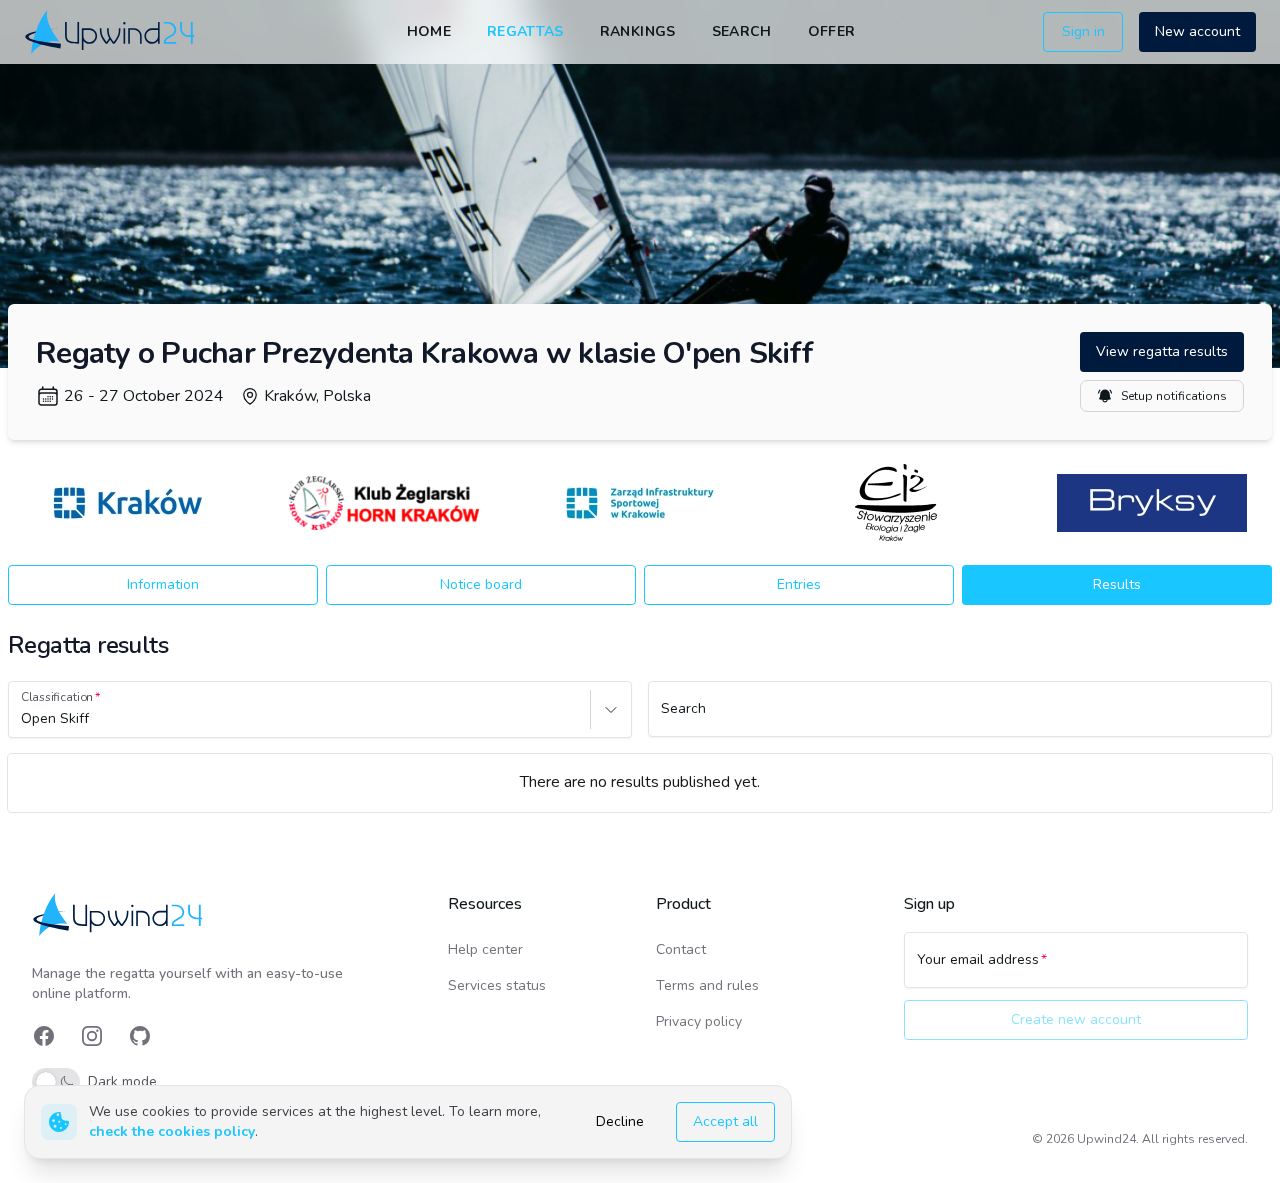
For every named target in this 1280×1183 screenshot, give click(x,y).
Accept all (725, 1121)
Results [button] (1117, 584)
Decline (620, 1121)
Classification (57, 697)
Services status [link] (497, 985)
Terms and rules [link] (707, 985)
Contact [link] (681, 949)
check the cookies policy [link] (172, 1131)
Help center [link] (485, 949)
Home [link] (429, 31)
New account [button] (1197, 31)
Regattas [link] (525, 31)
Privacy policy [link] (699, 1021)
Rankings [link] (638, 31)
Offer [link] (832, 31)
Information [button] (163, 584)
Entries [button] (799, 584)
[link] (111, 31)
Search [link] (742, 31)
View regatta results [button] (1162, 351)
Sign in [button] (1083, 31)
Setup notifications (1174, 396)
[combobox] (23, 719)
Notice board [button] (481, 584)
